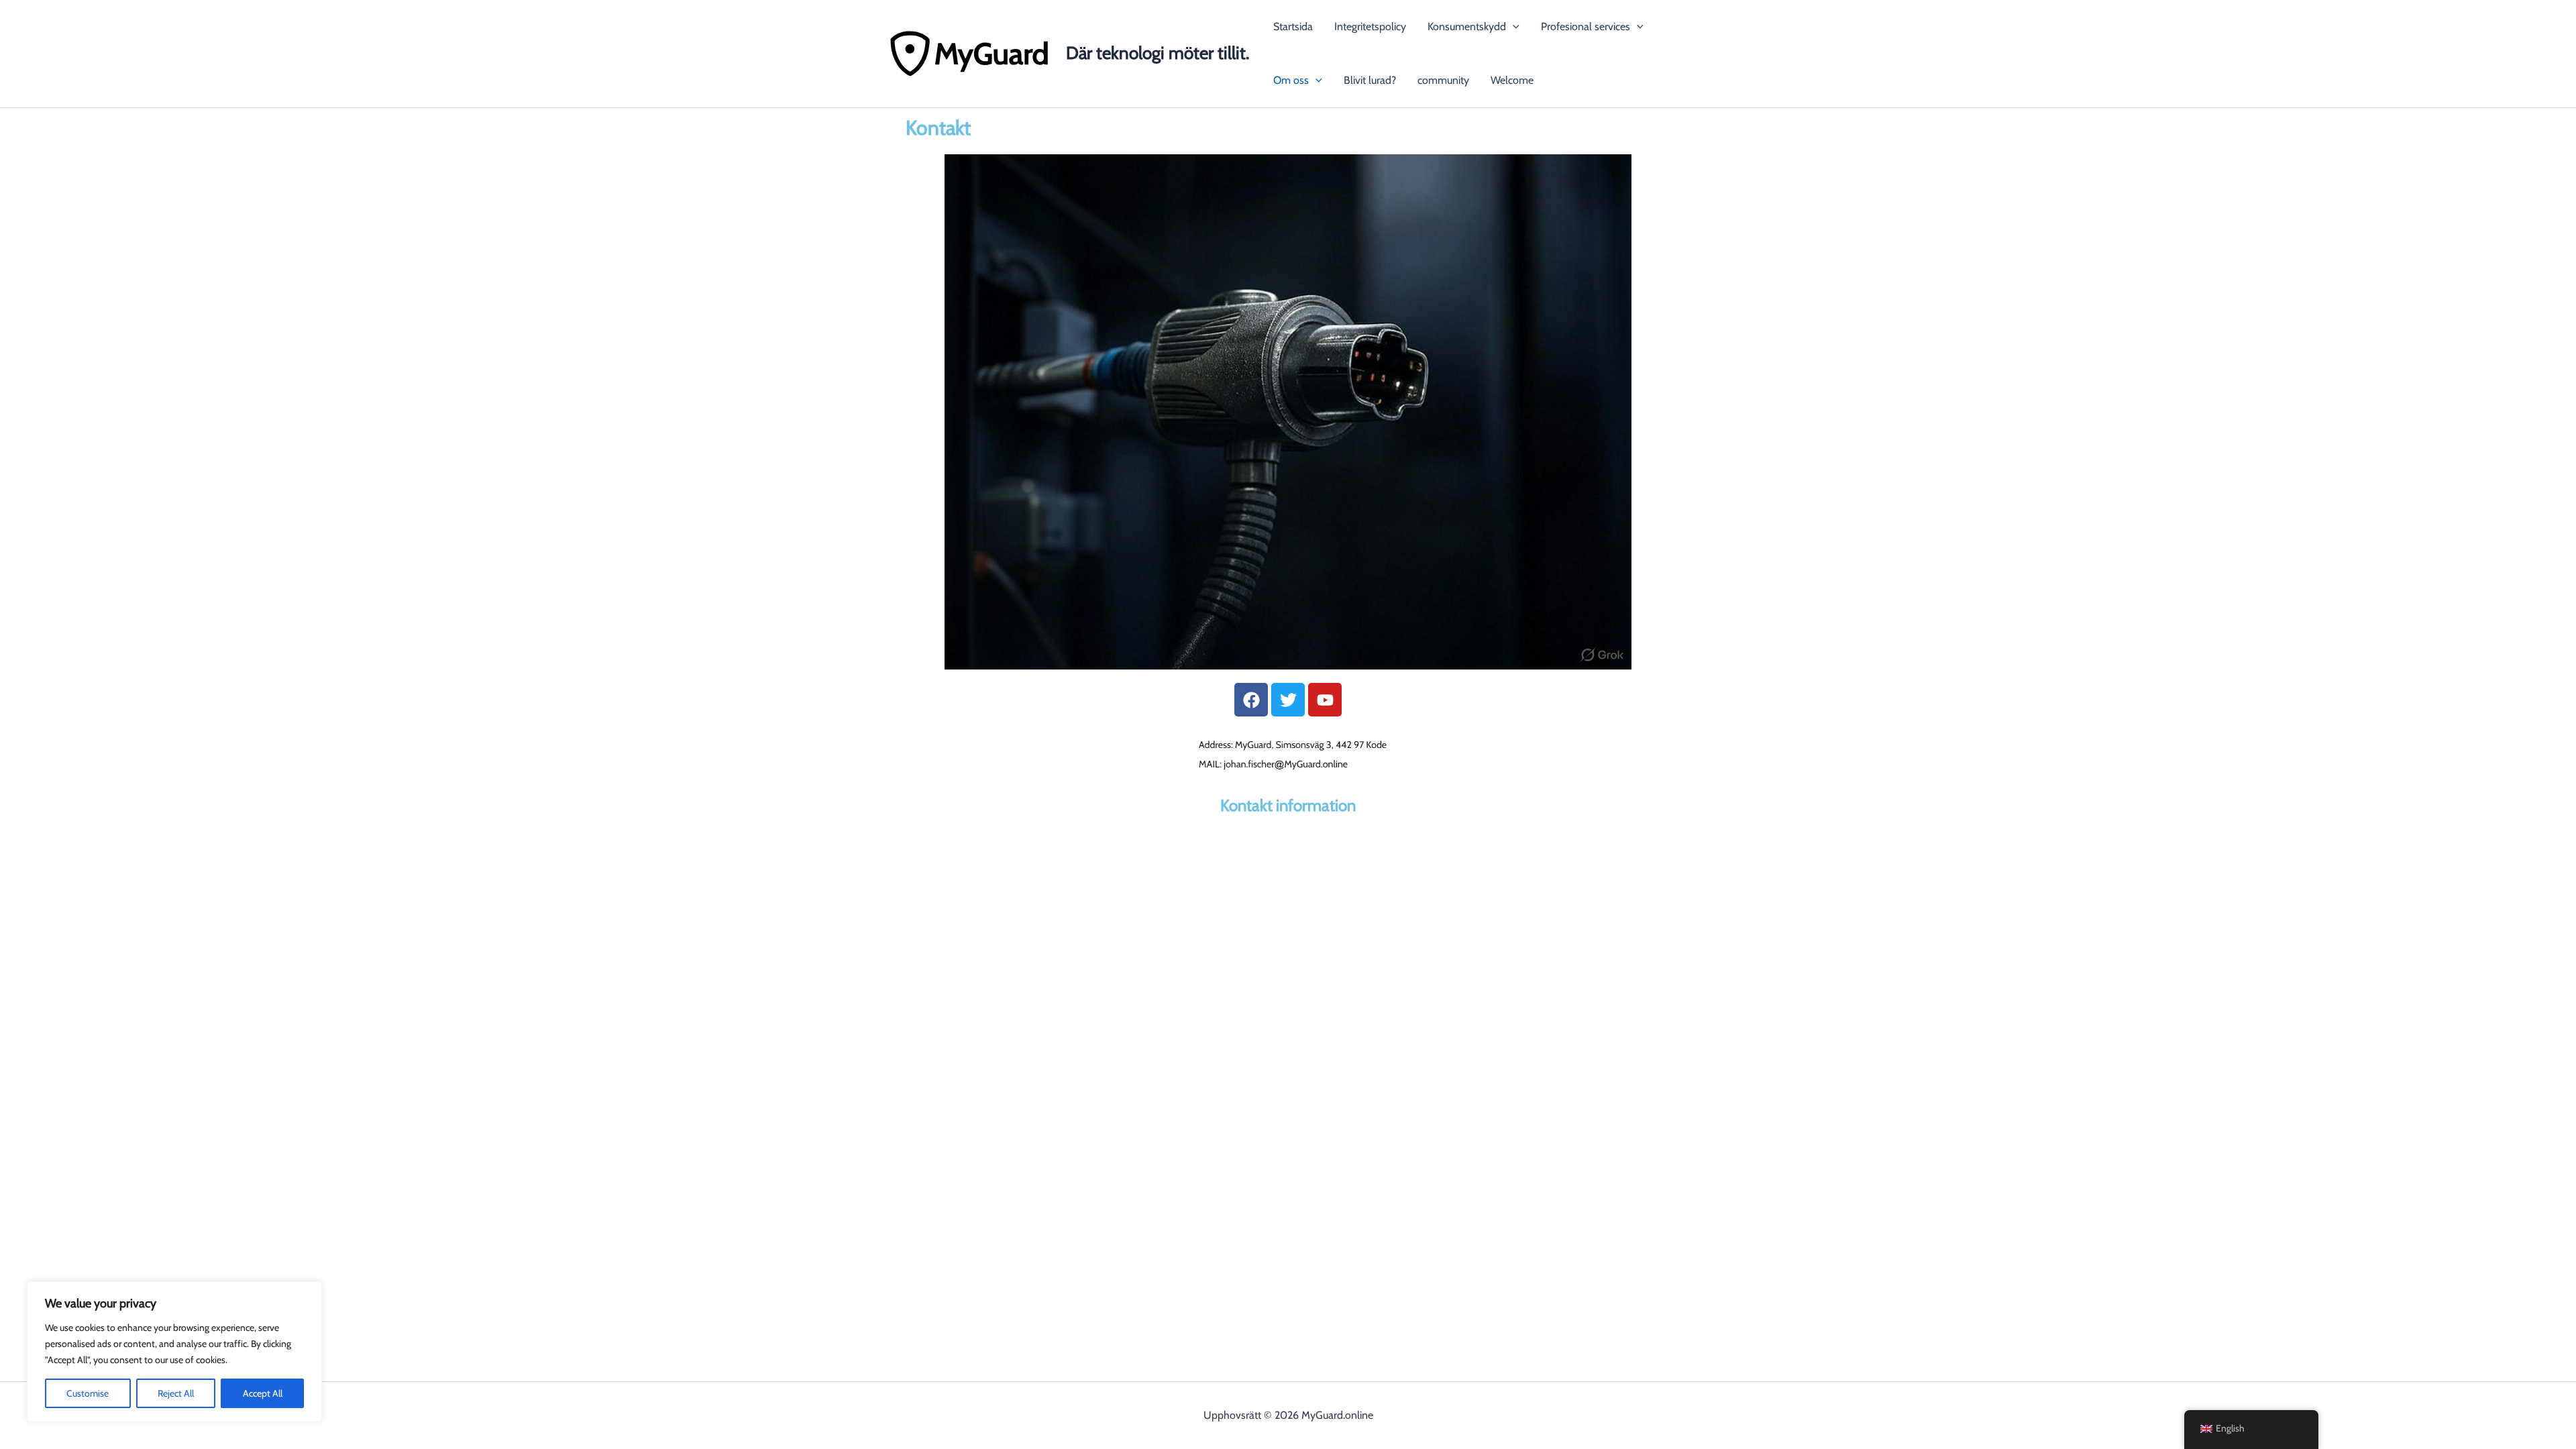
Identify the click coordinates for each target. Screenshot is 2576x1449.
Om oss (1291, 80)
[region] (174, 1352)
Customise (88, 1393)
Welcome (1512, 80)
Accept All (263, 1393)
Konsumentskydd (1467, 26)
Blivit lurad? (1370, 80)
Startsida (1293, 26)
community (1443, 80)
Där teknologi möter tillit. (1158, 53)
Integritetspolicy (1370, 26)
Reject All (176, 1393)
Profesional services (1586, 26)
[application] (1513, 27)
